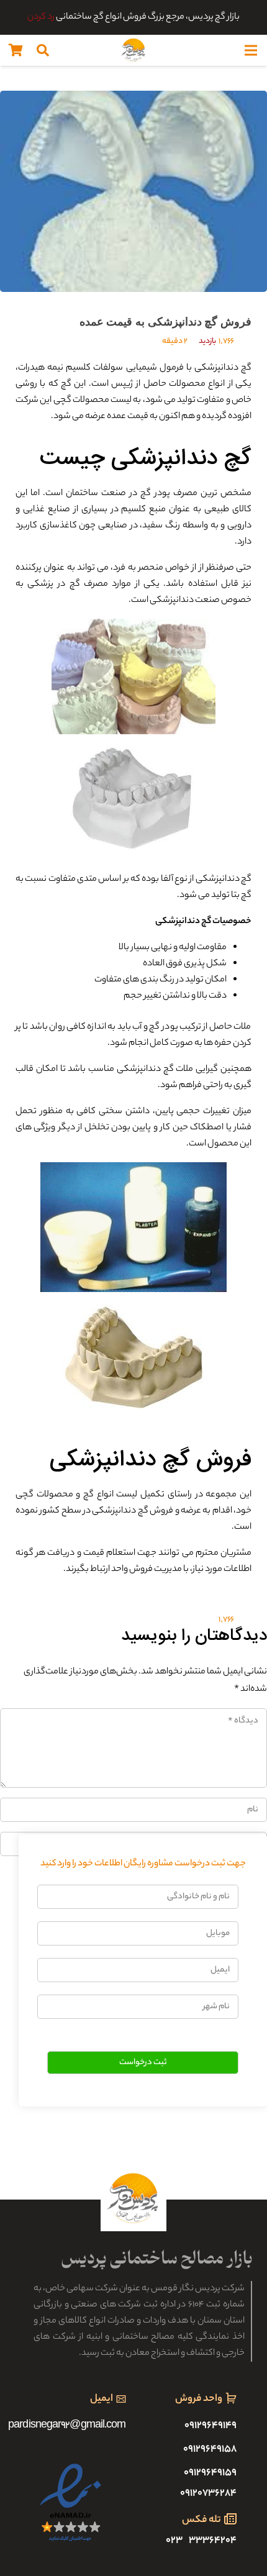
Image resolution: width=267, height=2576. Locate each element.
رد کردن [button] (41, 17)
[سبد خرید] (16, 50)
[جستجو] (43, 50)
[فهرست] (251, 50)
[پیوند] (133, 50)
